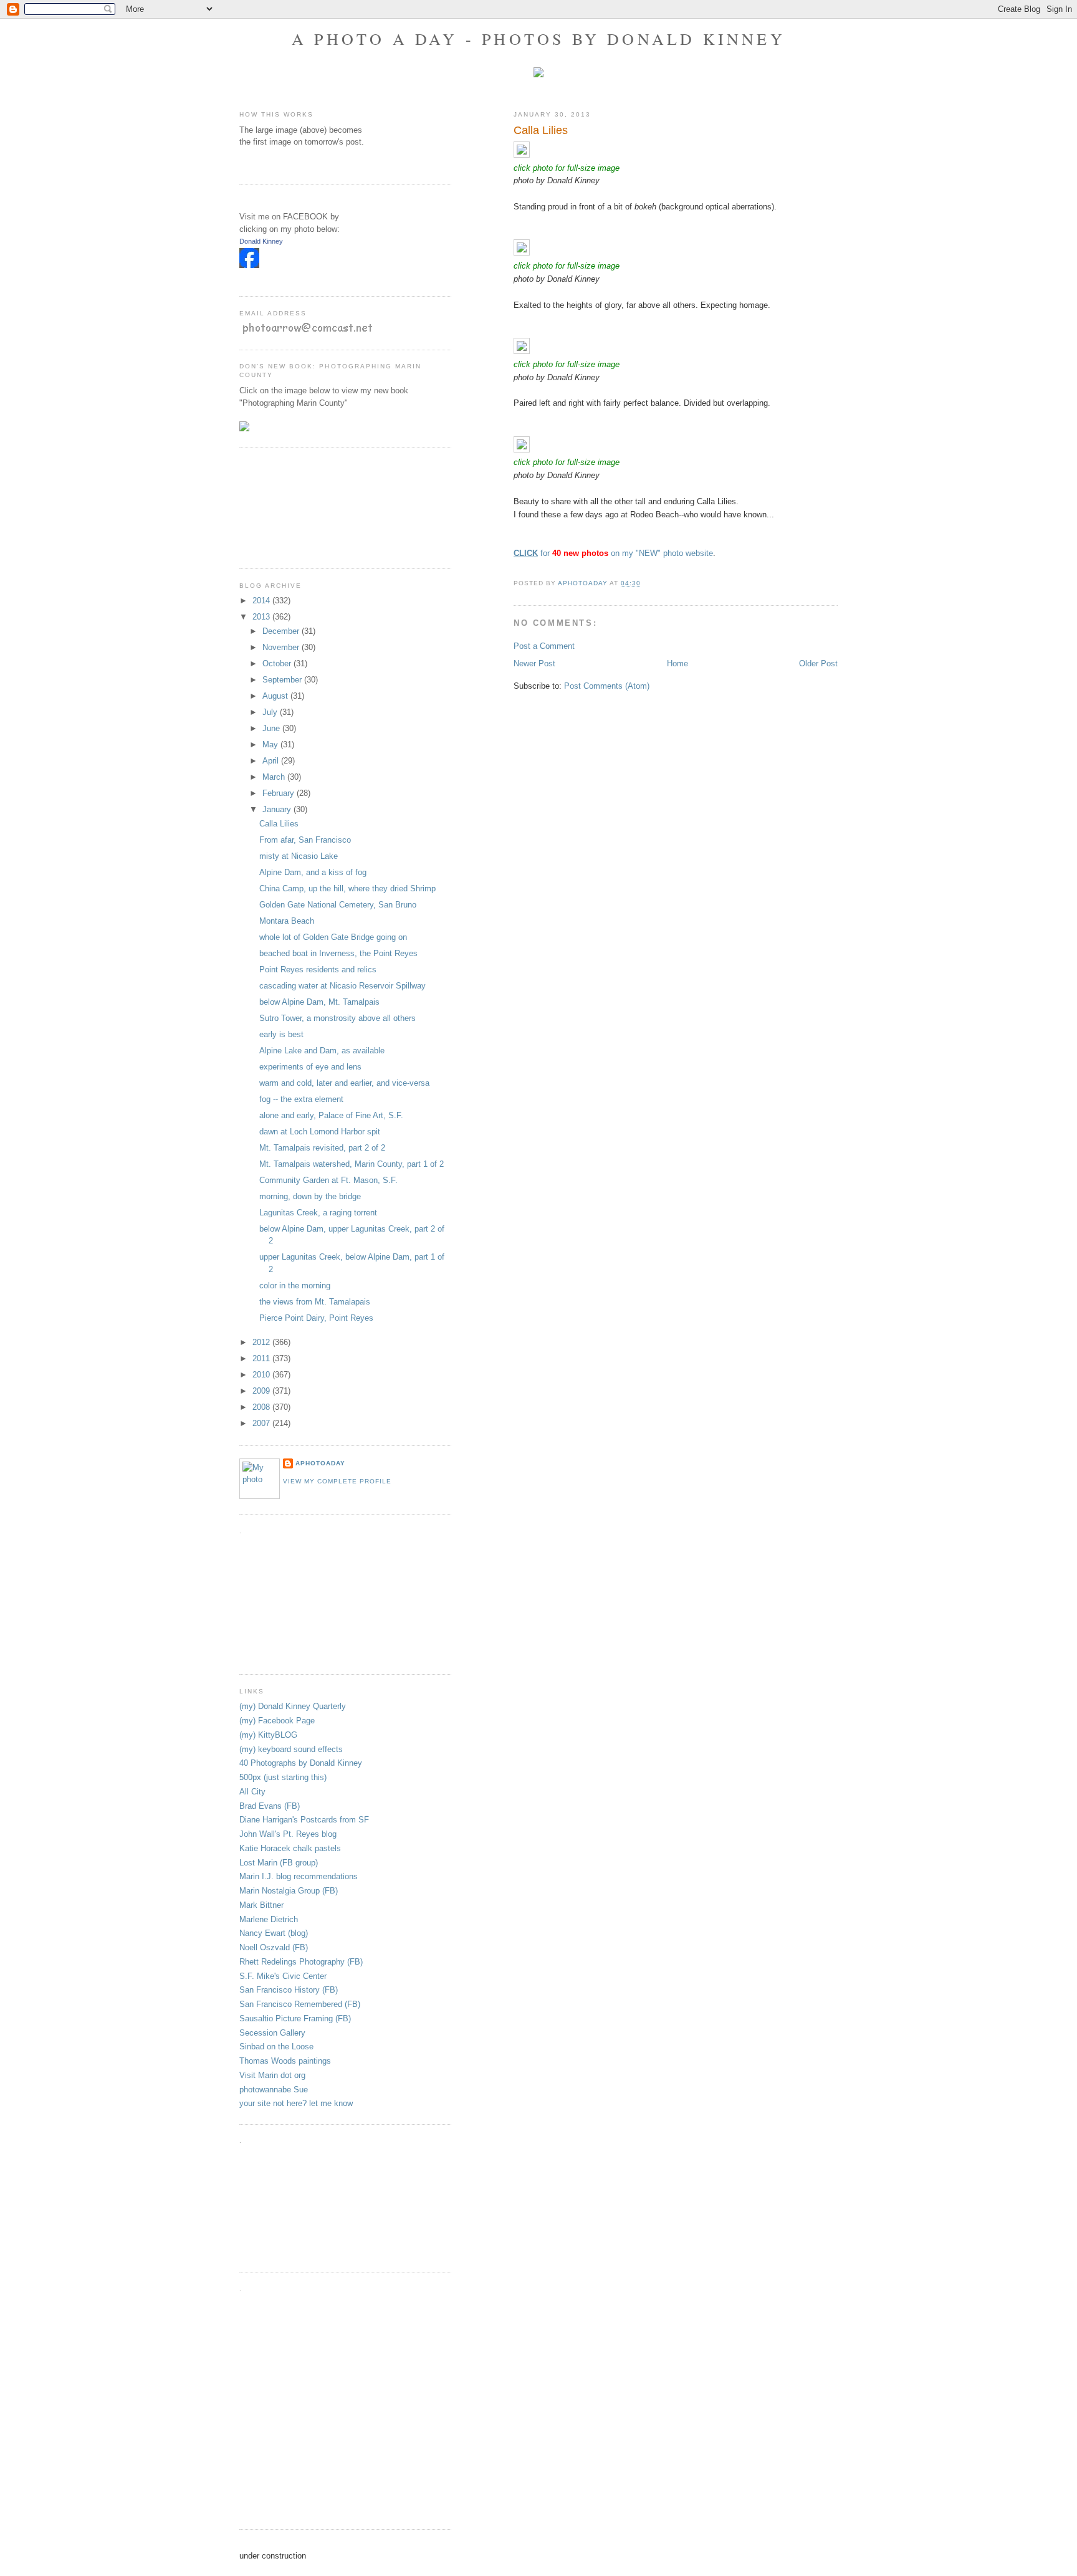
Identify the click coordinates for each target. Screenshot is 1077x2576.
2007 (262, 1423)
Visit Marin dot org (272, 2075)
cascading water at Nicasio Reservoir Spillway (342, 986)
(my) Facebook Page (277, 1721)
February (280, 793)
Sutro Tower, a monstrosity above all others (337, 1018)
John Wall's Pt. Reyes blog (288, 1834)
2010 (262, 1375)
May (271, 745)
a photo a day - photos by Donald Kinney (538, 39)
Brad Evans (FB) (270, 1806)
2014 (262, 601)
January (278, 809)
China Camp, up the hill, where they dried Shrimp (347, 888)
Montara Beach (287, 921)
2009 (262, 1391)
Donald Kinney (261, 241)
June (272, 728)
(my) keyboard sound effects (291, 1749)
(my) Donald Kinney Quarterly (293, 1706)
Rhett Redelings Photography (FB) (301, 1962)
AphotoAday (320, 1463)
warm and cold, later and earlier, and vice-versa (344, 1083)
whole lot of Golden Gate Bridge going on (333, 937)
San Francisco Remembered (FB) (300, 2004)
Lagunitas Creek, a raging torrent (318, 1213)
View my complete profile (337, 1481)
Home (677, 663)
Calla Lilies (279, 824)
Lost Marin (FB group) (279, 1863)
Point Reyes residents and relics (318, 970)
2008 (262, 1407)
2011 (262, 1358)
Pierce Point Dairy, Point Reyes (316, 1318)
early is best (281, 1034)
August (276, 696)
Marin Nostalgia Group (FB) (289, 1891)
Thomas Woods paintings (285, 2061)
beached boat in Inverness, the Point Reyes (338, 953)
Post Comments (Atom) (607, 686)
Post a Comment (544, 646)
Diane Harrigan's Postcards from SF (304, 1820)
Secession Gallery (272, 2033)
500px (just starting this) (283, 1777)
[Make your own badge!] (240, 277)
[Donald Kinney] (249, 265)
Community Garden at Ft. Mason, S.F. (328, 1180)
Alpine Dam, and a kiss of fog (313, 872)
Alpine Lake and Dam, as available (322, 1051)
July (271, 712)
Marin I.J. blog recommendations (299, 1876)
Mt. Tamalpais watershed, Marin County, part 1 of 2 (352, 1164)
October (278, 663)
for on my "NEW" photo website (613, 553)
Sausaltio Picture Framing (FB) (295, 2018)
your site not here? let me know (296, 2103)
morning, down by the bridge (310, 1196)
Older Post (818, 663)
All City (252, 1792)
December (282, 631)
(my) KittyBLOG (268, 1735)
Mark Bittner (261, 1905)
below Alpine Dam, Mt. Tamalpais (319, 1002)
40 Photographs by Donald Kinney (301, 1763)
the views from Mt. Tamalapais (315, 1302)
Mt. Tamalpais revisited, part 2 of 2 (322, 1148)
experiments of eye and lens (310, 1067)
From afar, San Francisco (305, 840)
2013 (262, 617)
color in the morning (295, 1286)
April (272, 761)
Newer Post (534, 663)
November (282, 647)
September (283, 680)
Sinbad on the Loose (276, 2047)
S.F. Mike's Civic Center (283, 1976)
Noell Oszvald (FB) (274, 1947)
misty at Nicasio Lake (299, 856)
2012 (262, 1342)
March (275, 777)
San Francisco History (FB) (289, 1990)
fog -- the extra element (301, 1099)
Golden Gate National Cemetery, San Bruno (338, 905)
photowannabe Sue (274, 2090)
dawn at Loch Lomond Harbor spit (320, 1132)
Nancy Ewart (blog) (274, 1933)
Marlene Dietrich (269, 1919)
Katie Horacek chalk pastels (290, 1848)
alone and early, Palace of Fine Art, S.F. (331, 1115)
